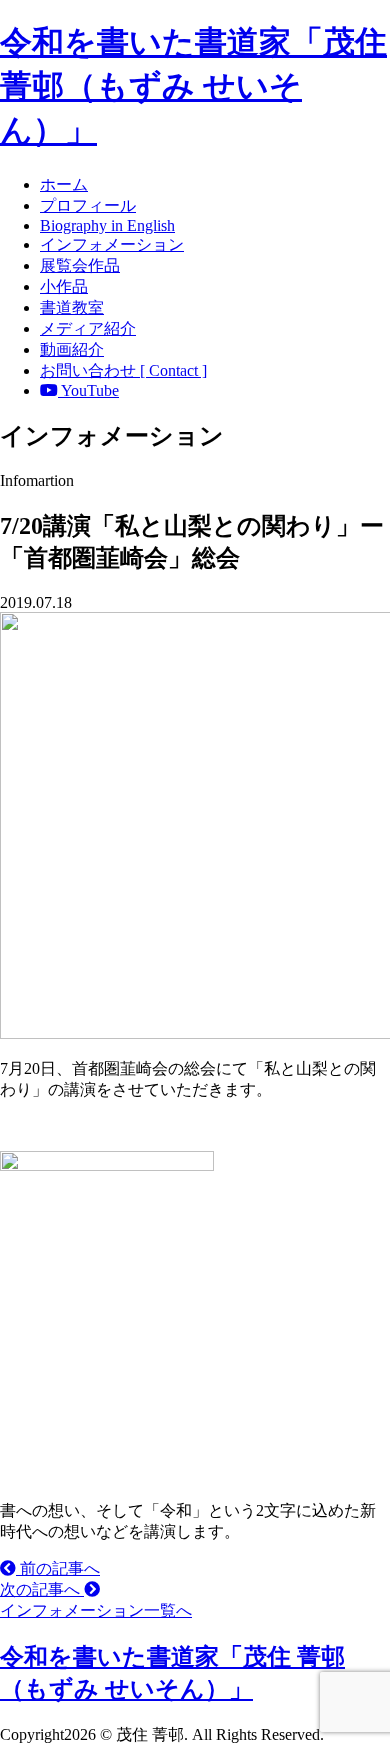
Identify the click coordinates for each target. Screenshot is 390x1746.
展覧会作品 (80, 265)
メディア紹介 (88, 328)
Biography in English (107, 225)
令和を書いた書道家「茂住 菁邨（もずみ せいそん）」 (193, 86)
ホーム (64, 184)
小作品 (64, 286)
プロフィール (88, 205)
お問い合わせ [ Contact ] (123, 370)
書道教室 (72, 307)
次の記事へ (42, 1589)
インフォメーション (112, 244)
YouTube (88, 390)
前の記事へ (58, 1568)
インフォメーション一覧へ (96, 1610)
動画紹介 (72, 349)
